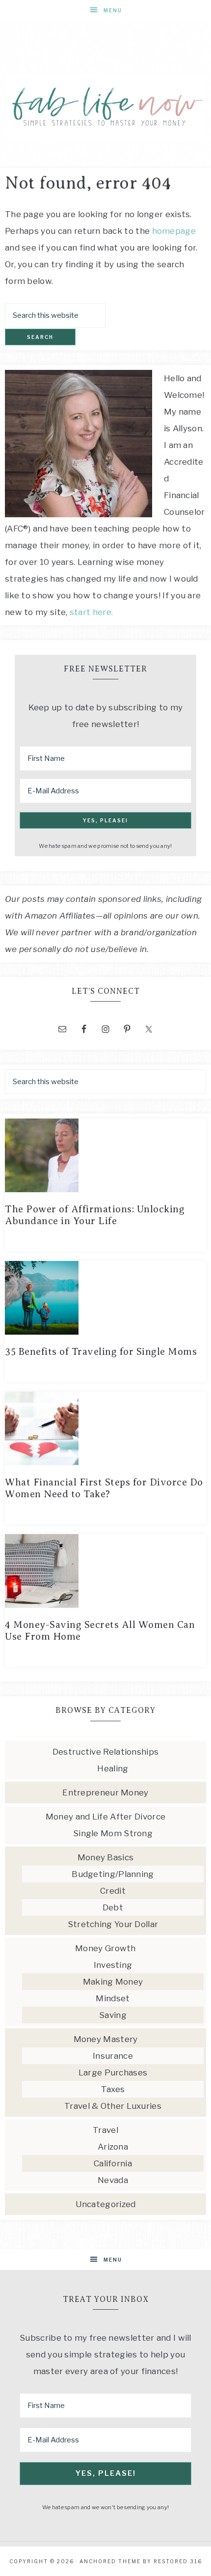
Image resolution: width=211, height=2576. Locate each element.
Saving (113, 2015)
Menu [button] (113, 10)
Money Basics (106, 1857)
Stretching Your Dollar (113, 1924)
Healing (113, 1768)
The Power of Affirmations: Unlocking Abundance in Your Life (95, 1215)
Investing (113, 1965)
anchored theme (110, 2561)
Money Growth (105, 1948)
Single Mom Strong (113, 1833)
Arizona (113, 2147)
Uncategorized (106, 2204)
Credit (113, 1891)
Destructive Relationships (106, 1752)
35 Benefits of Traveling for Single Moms (101, 1352)
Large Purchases (113, 2072)
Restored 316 (178, 2561)
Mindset (113, 1998)
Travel (105, 2130)
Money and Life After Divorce (105, 1817)
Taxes (113, 2089)
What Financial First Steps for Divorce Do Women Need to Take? (104, 1488)
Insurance (113, 2056)
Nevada (113, 2180)
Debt (113, 1907)
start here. (91, 612)
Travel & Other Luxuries (113, 2106)
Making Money (113, 1982)
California (113, 2163)
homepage (174, 231)
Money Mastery (106, 2039)
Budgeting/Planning (113, 1874)
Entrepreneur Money (105, 1792)
